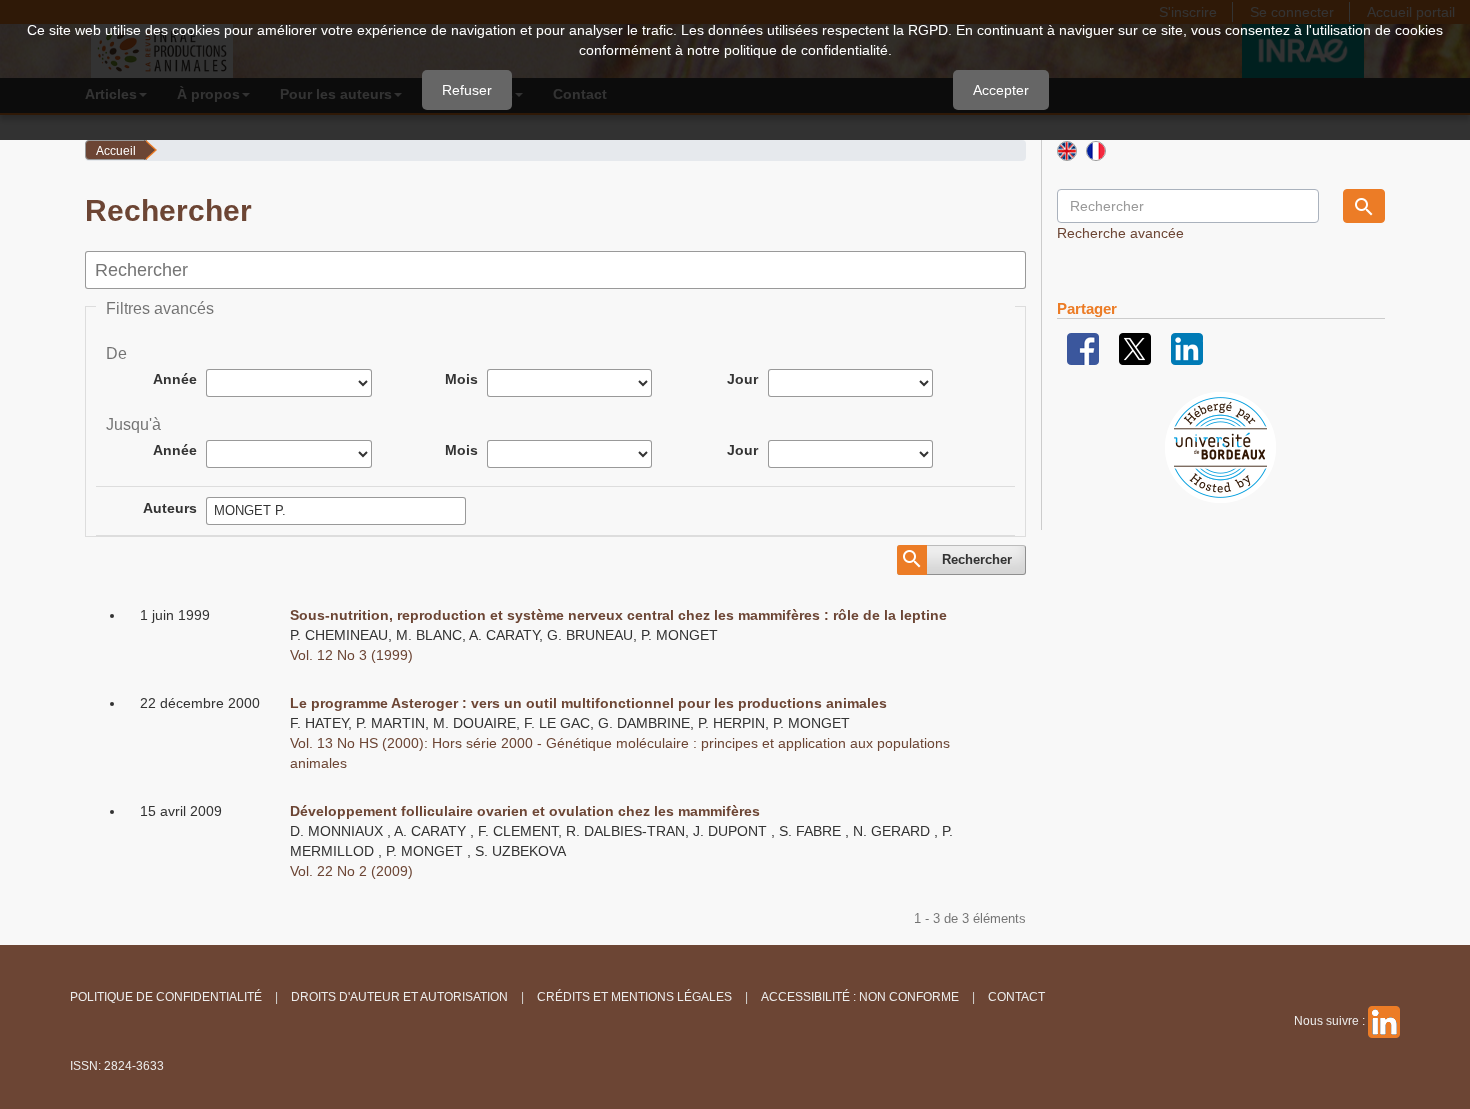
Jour (742, 379)
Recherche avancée (1120, 233)
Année (175, 379)
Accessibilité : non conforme (860, 997)
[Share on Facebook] (1083, 348)
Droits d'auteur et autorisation (399, 997)
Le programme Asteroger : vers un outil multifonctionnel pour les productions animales (588, 703)
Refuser (467, 90)
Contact (1016, 997)
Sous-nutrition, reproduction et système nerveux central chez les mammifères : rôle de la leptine (618, 615)
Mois (461, 379)
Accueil (116, 151)
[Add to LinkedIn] (1187, 348)
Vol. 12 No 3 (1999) (351, 655)
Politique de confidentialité (166, 997)
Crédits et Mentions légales (634, 997)
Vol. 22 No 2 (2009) (351, 871)
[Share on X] (1135, 348)
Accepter (1001, 90)
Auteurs (170, 508)
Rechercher (977, 559)
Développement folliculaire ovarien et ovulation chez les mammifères (525, 811)
